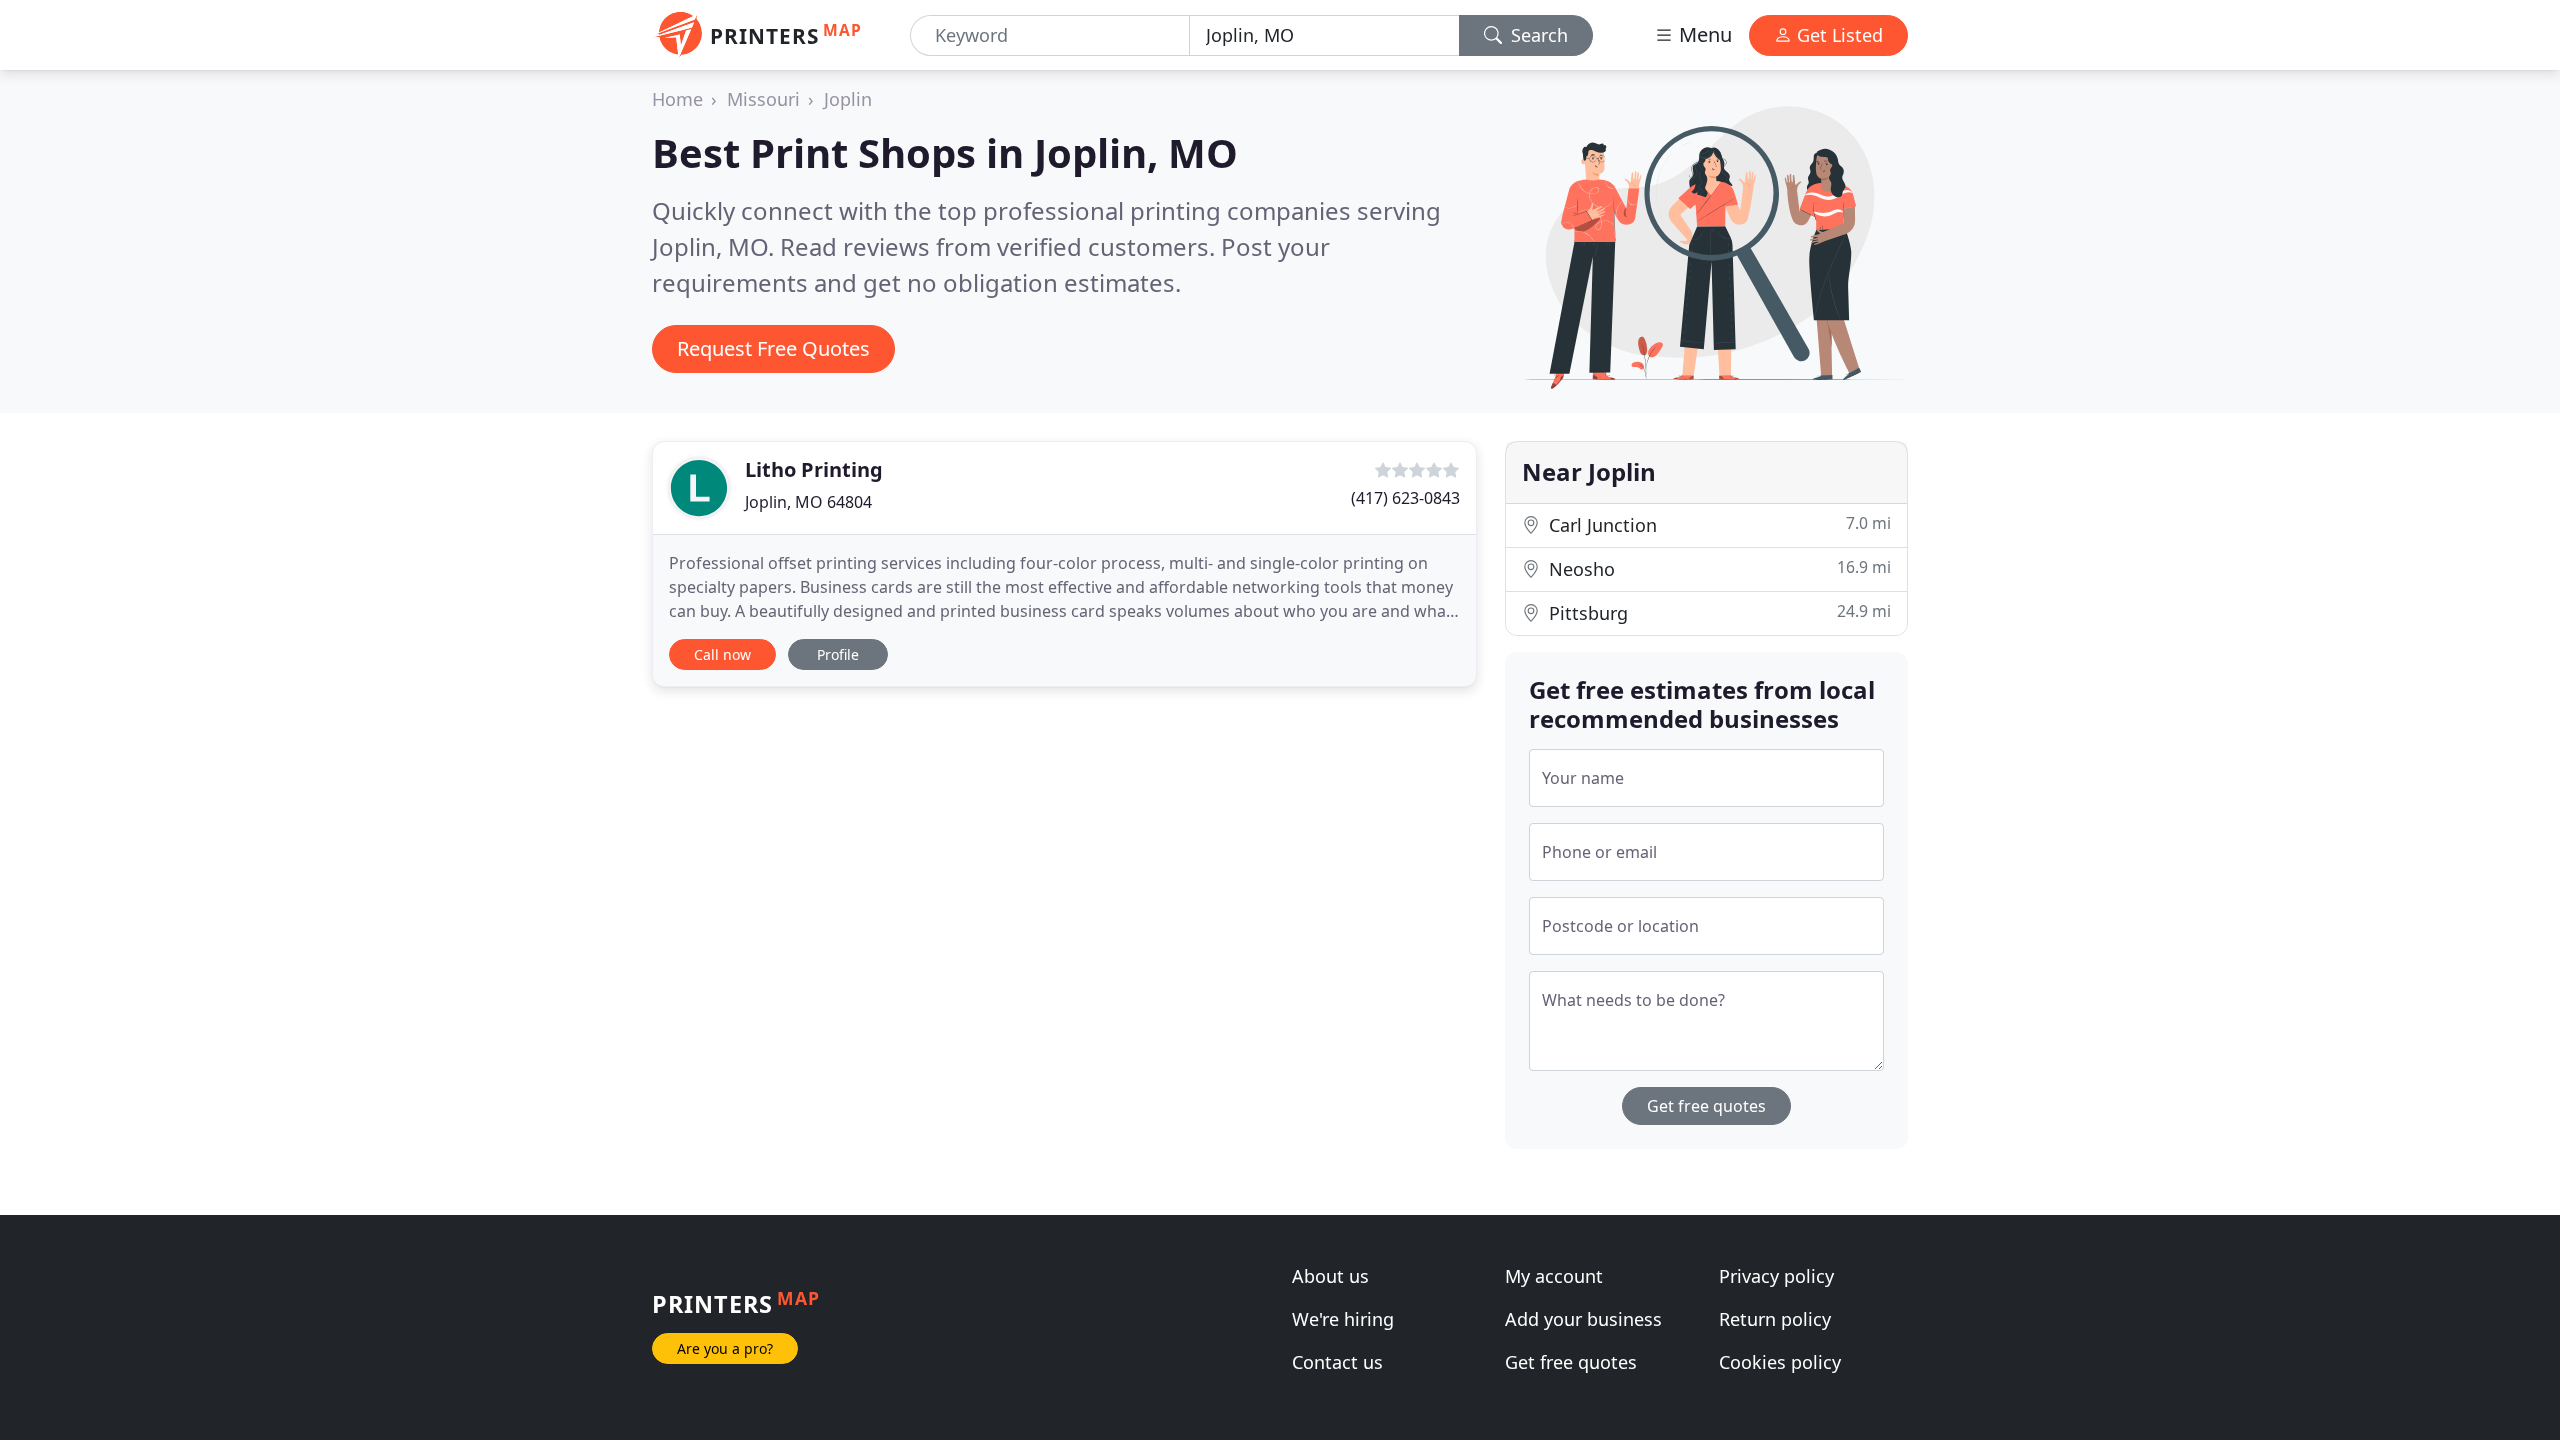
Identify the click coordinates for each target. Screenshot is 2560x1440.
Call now (722, 654)
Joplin (848, 99)
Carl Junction (1717, 524)
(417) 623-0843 (1405, 498)
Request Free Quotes (773, 348)
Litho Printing (814, 469)
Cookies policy (1780, 1362)
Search (1537, 35)
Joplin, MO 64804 (808, 502)
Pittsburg (1717, 612)
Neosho (1717, 568)
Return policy (1775, 1319)
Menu (1703, 34)
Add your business (1583, 1319)
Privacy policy (1776, 1276)
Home (677, 99)
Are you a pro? (725, 1348)
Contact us (1337, 1362)
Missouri (763, 99)
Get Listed (1837, 35)
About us (1330, 1276)
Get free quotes (1706, 1106)
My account (1554, 1276)
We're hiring (1343, 1319)
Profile (838, 654)
